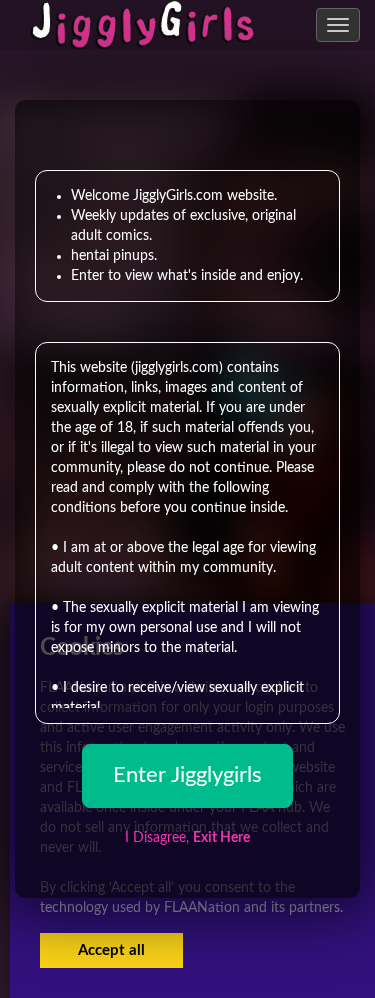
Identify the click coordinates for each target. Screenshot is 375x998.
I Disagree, (187, 838)
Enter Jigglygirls (187, 775)
